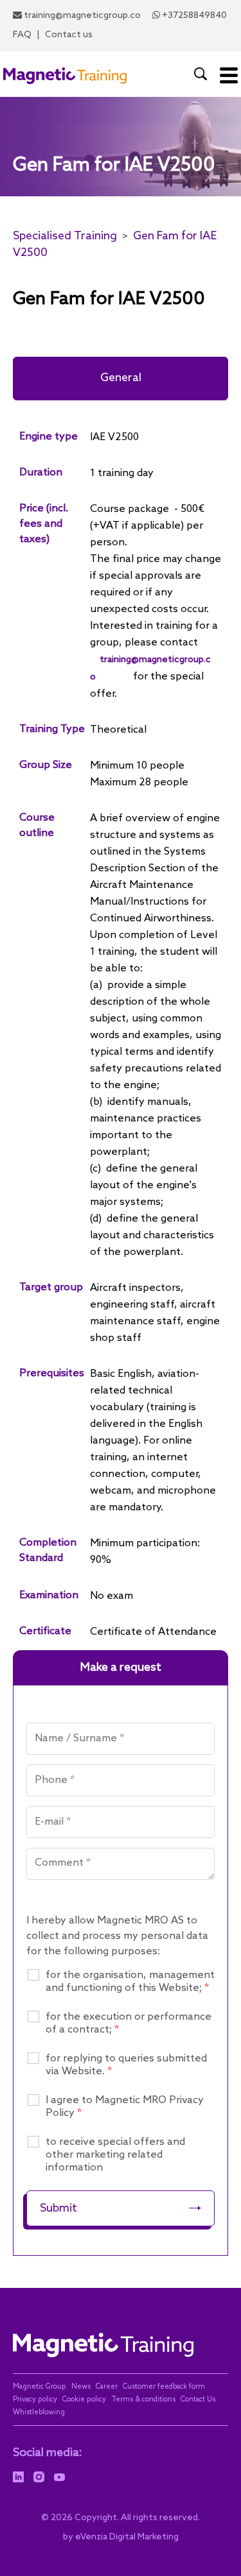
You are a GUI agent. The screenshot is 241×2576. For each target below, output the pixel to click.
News (81, 2387)
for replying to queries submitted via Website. (126, 2065)
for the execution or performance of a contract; (129, 2023)
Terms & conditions (143, 2400)
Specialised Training (65, 236)
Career (107, 2387)
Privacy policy (35, 2400)
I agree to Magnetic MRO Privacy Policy (125, 2107)
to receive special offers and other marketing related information (115, 2155)
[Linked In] (18, 2477)
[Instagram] (39, 2477)
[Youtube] (59, 2477)
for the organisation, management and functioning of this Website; (130, 1982)
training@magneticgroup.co (82, 16)
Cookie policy (84, 2400)
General (121, 378)
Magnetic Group (40, 2387)
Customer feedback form (164, 2387)
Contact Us (198, 2400)
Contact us (69, 35)
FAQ (22, 35)
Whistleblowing (39, 2412)
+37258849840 (194, 16)
